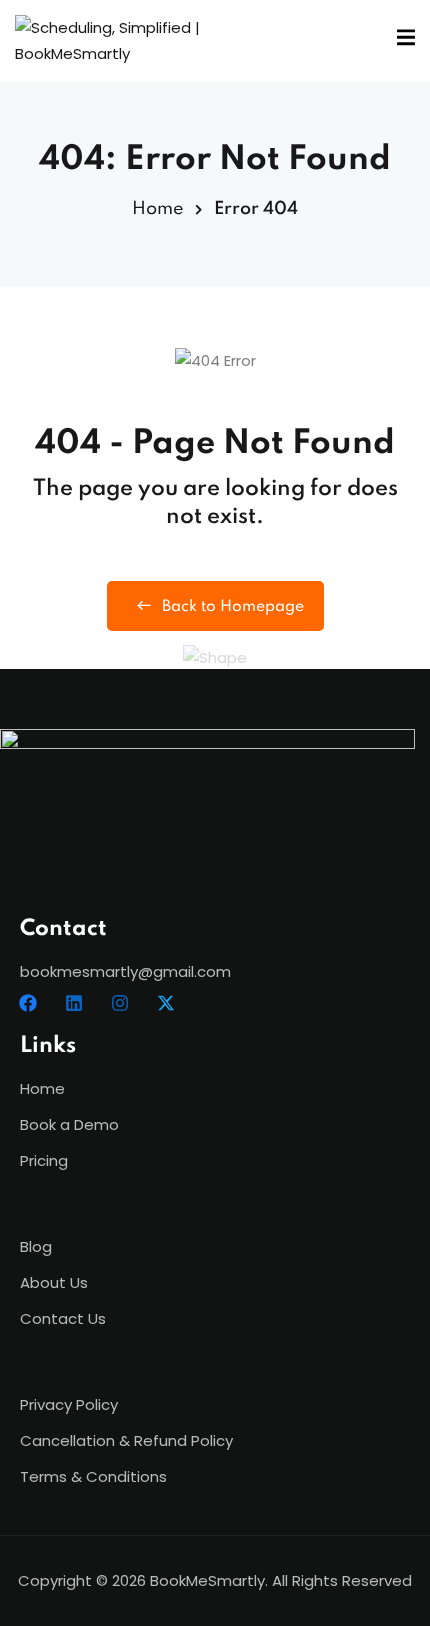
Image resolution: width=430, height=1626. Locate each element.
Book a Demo (69, 1124)
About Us (54, 1282)
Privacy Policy (69, 1404)
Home (158, 209)
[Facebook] (28, 1003)
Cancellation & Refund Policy (126, 1440)
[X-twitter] (166, 1003)
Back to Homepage (233, 607)
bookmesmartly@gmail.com (125, 971)
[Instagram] (120, 1003)
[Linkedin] (74, 1003)
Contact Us (63, 1318)
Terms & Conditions (93, 1476)
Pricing (44, 1160)
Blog (36, 1246)
